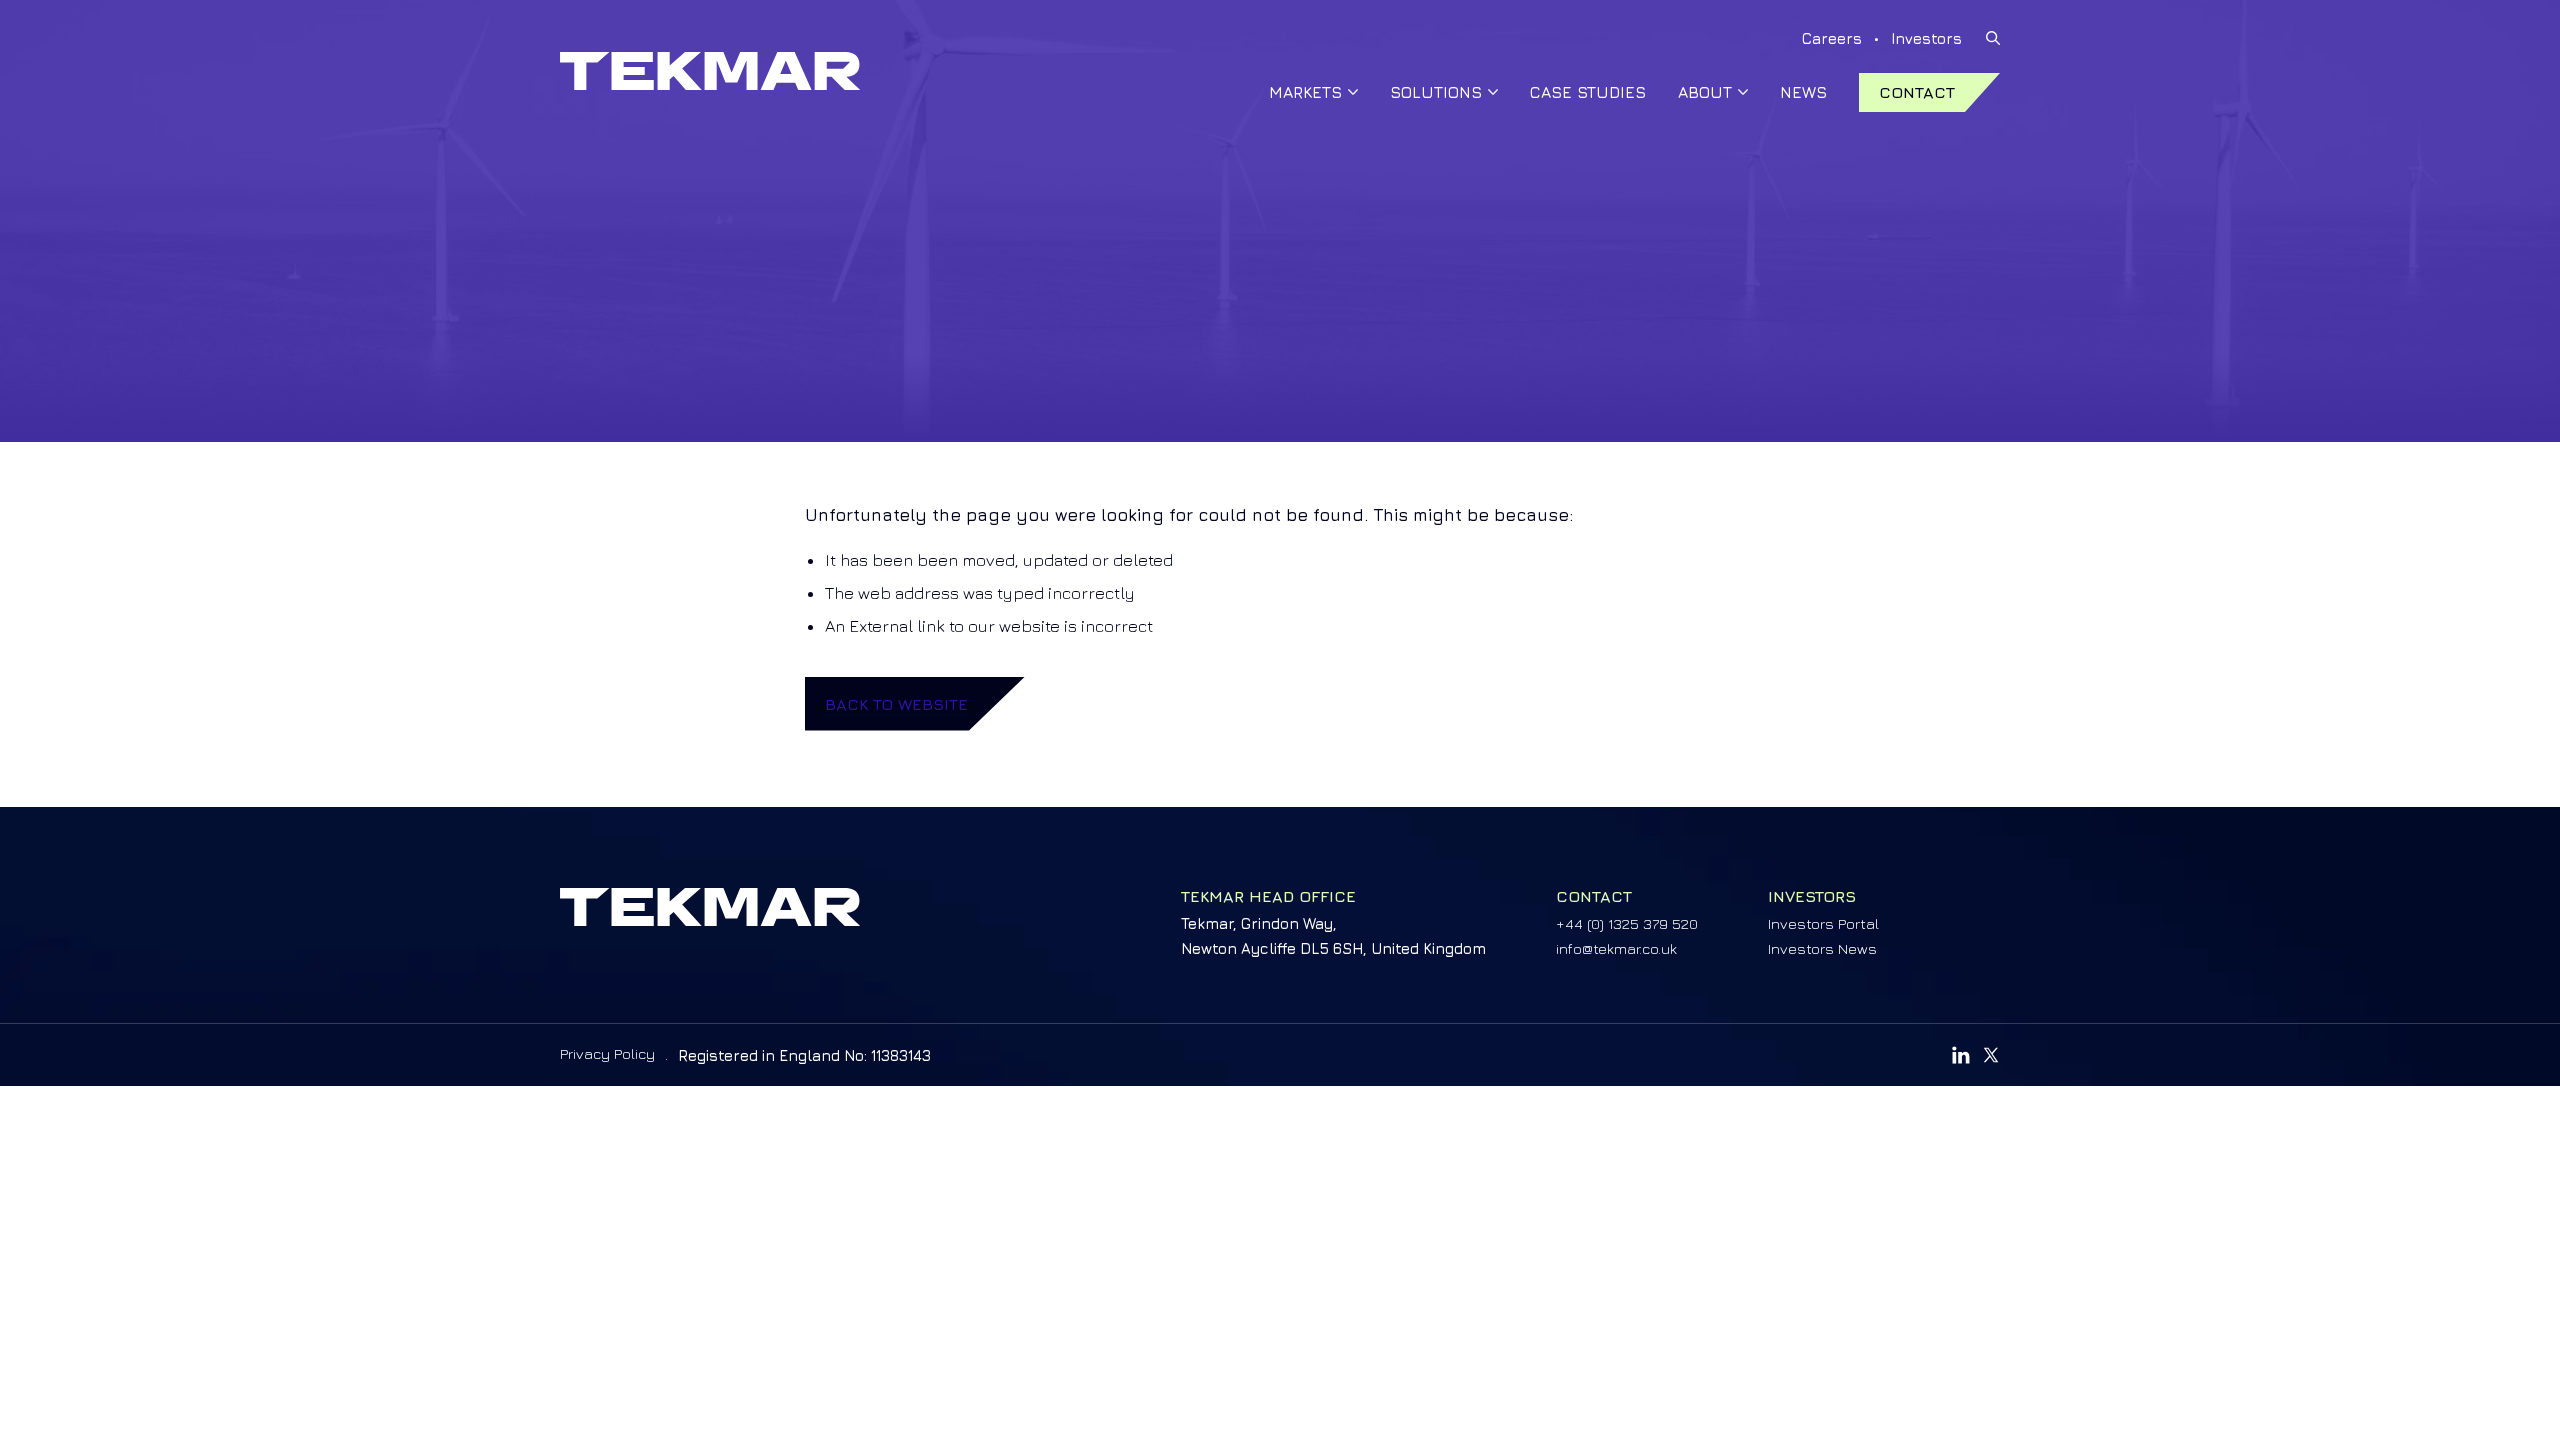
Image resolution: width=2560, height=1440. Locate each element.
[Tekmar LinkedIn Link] (1961, 1055)
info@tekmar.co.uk (1616, 948)
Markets (1305, 92)
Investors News (1822, 948)
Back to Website (896, 704)
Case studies (1588, 92)
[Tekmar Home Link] (710, 71)
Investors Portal (1823, 923)
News (1803, 92)
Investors (1926, 38)
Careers (1832, 38)
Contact (1917, 92)
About (1705, 92)
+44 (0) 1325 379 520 (1627, 923)
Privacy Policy (607, 1053)
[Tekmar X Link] (1991, 1055)
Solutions (1436, 92)
